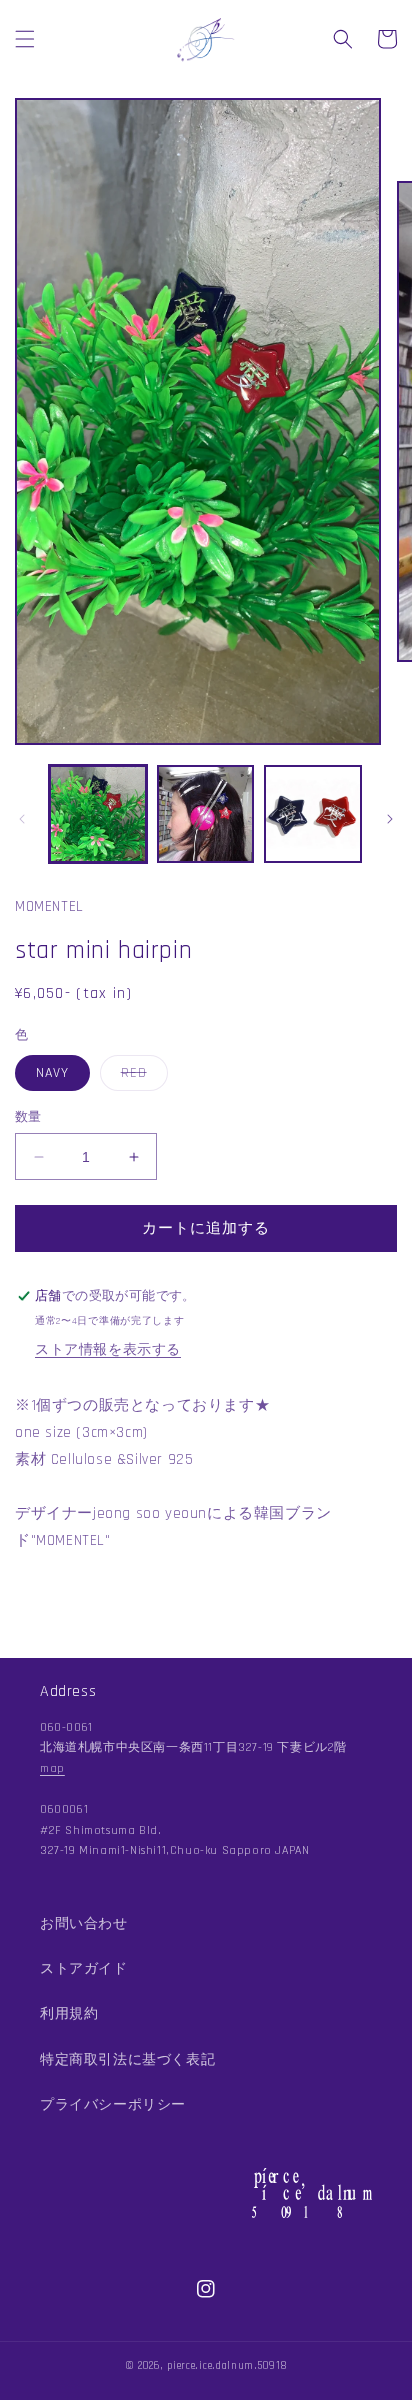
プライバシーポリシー (113, 2105)
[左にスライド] (22, 819)
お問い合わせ (84, 1924)
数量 (28, 1117)
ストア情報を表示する (108, 1350)
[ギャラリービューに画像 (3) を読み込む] (313, 814)
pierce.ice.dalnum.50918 (227, 2366)
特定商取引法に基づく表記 (127, 2060)
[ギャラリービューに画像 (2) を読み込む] (206, 814)
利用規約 (69, 2014)
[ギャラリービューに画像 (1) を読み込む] (98, 814)
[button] (25, 39)
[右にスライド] (390, 819)
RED (141, 1077)
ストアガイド (84, 1969)
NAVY (52, 1073)
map (52, 1768)
